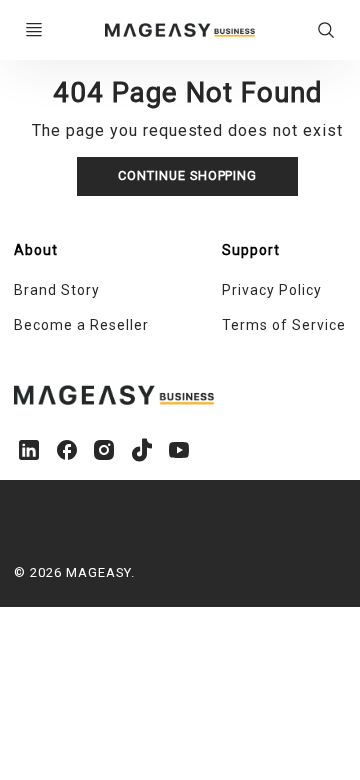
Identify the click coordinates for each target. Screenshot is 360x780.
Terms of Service (283, 325)
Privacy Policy (271, 290)
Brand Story (57, 290)
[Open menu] (34, 30)
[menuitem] (97, 291)
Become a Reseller (81, 325)
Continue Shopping (187, 175)
